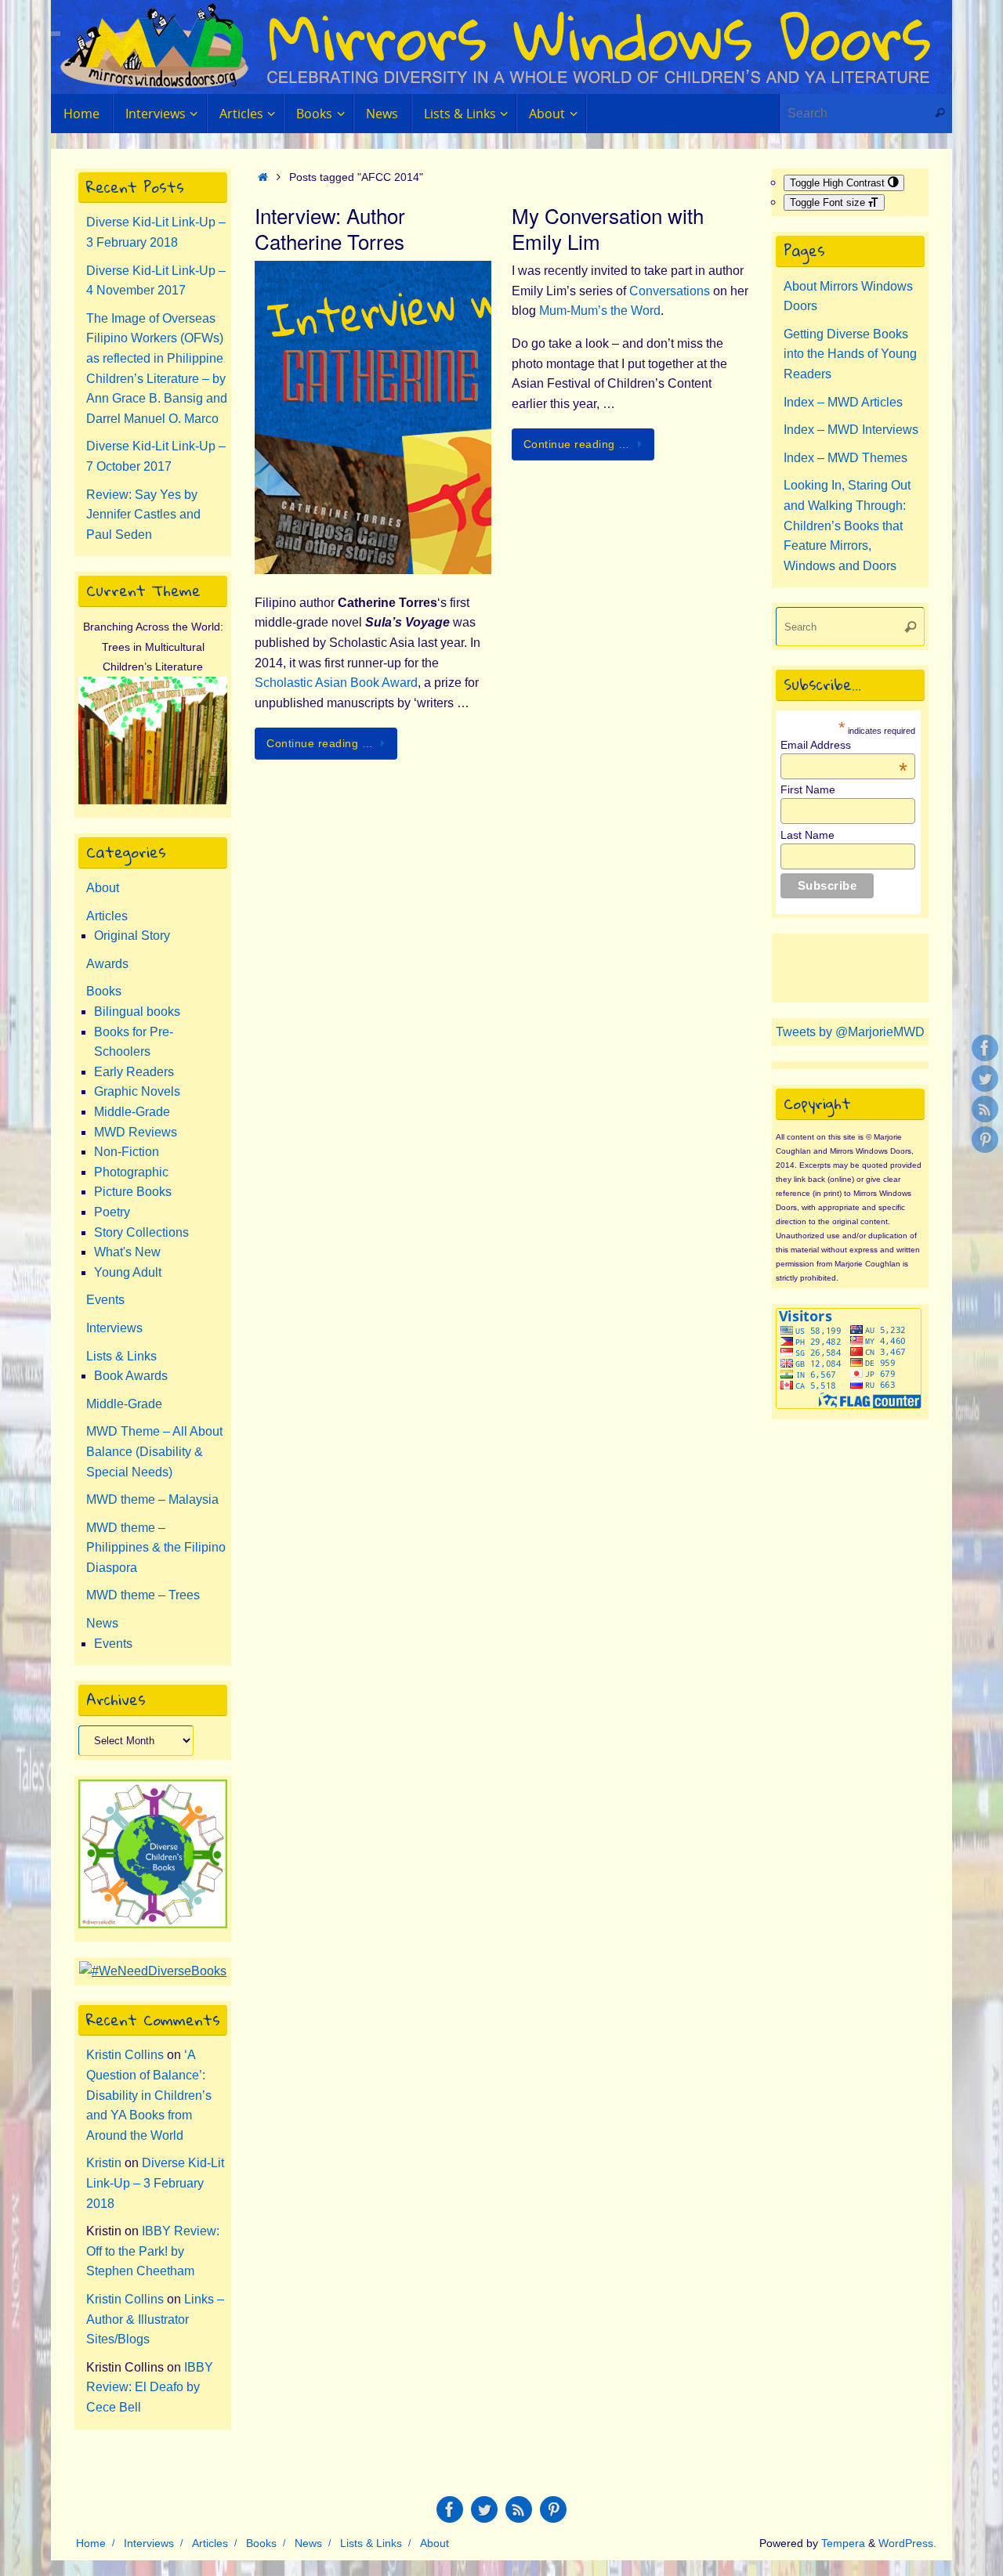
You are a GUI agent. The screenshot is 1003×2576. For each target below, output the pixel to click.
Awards (107, 964)
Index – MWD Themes (845, 458)
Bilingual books (137, 1012)
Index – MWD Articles (843, 402)
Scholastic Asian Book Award (336, 683)
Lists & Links (121, 1356)
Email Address (844, 745)
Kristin (104, 2163)
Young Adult (128, 1272)
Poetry (112, 1212)
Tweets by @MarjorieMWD (850, 1032)
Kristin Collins (125, 2055)
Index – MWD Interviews (851, 430)
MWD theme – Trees (143, 1595)
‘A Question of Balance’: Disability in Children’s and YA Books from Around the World (149, 2095)
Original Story (132, 936)
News (102, 1623)
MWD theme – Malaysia (152, 1499)
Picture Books (133, 1192)
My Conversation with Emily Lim (608, 228)
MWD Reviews (136, 1132)
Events (105, 1300)
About (103, 888)
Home (91, 2543)
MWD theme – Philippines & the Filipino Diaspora (156, 1548)
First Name (808, 789)
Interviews (114, 1328)
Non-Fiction (127, 1152)
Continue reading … (320, 743)
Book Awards (131, 1376)
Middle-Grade (132, 1112)
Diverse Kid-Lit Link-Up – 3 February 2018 (155, 2183)
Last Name (807, 835)
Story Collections (141, 1232)
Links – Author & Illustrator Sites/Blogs (155, 2319)
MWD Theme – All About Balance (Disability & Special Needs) (154, 1451)
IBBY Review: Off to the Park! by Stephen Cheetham (153, 2251)
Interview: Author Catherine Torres (330, 228)
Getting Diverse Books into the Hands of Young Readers (850, 354)
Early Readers (134, 1072)
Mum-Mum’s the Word (600, 311)
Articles (107, 916)
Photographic (131, 1172)
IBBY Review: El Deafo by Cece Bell (150, 2387)
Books (104, 991)
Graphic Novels (137, 1091)
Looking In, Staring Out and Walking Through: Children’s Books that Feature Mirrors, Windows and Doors (847, 525)
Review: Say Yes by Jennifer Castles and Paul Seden (143, 515)
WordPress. (907, 2543)
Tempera (843, 2543)
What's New (127, 1252)
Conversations (671, 291)
